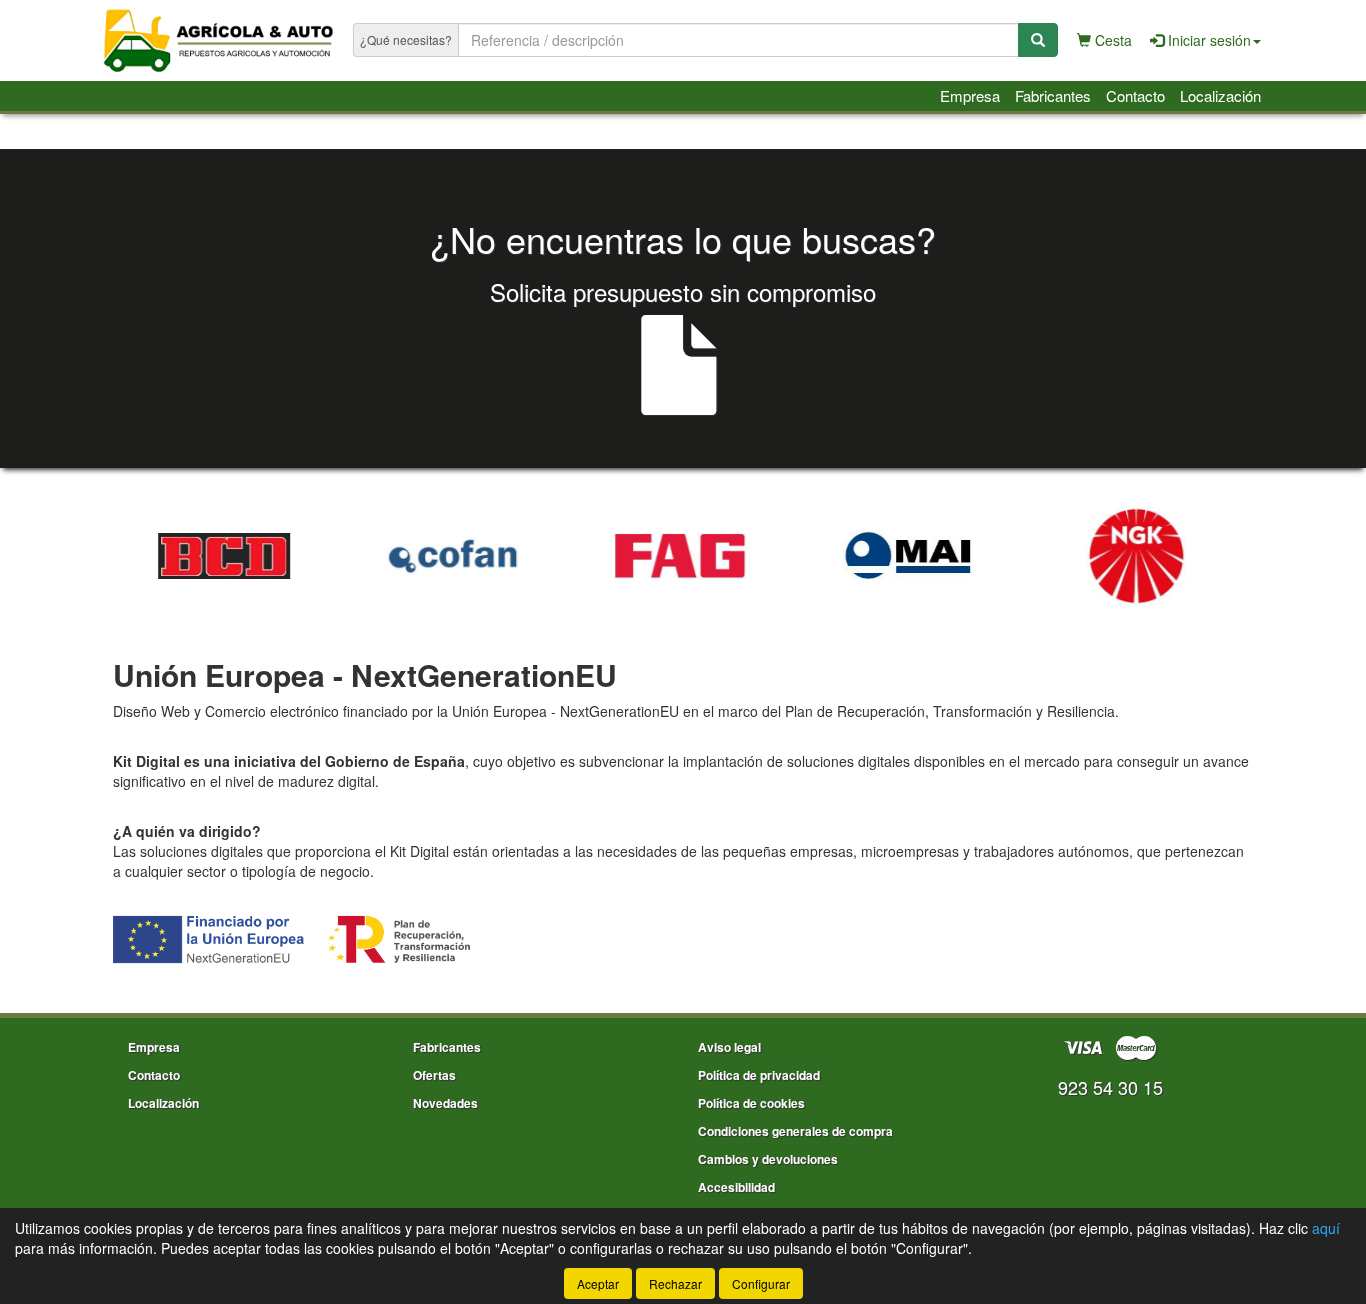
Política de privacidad (759, 1075)
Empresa (970, 95)
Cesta (1111, 40)
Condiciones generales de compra (795, 1131)
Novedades (445, 1103)
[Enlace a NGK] (981, 556)
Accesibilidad (736, 1187)
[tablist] (683, 553)
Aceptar (598, 1283)
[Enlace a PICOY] (1209, 556)
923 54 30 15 (1110, 1087)
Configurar (761, 1283)
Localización (1220, 95)
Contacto (1135, 95)
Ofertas (434, 1075)
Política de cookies (751, 1103)
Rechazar (675, 1283)
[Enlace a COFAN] (297, 556)
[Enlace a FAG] (525, 556)
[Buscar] (1038, 40)
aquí (1326, 1228)
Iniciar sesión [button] (1207, 40)
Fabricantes (1053, 95)
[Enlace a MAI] (753, 556)
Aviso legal (729, 1047)
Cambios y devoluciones (768, 1159)
